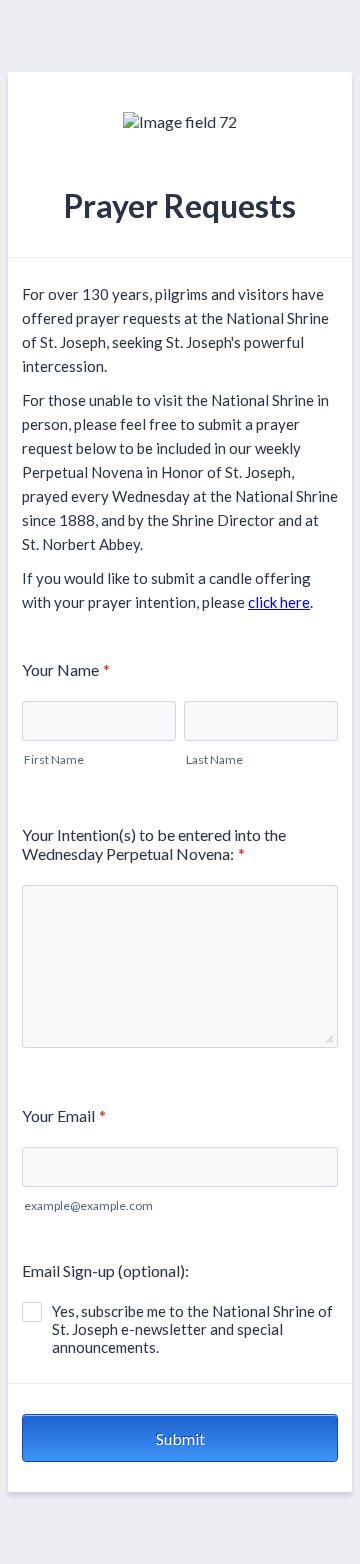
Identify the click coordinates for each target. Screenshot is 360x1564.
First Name (54, 759)
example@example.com (88, 1205)
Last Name (214, 759)
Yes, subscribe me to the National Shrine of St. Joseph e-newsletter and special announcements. (192, 1329)
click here (279, 602)
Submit (180, 1438)
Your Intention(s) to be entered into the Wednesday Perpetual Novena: (154, 844)
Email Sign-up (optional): (105, 1270)
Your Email (64, 1115)
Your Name (66, 669)
